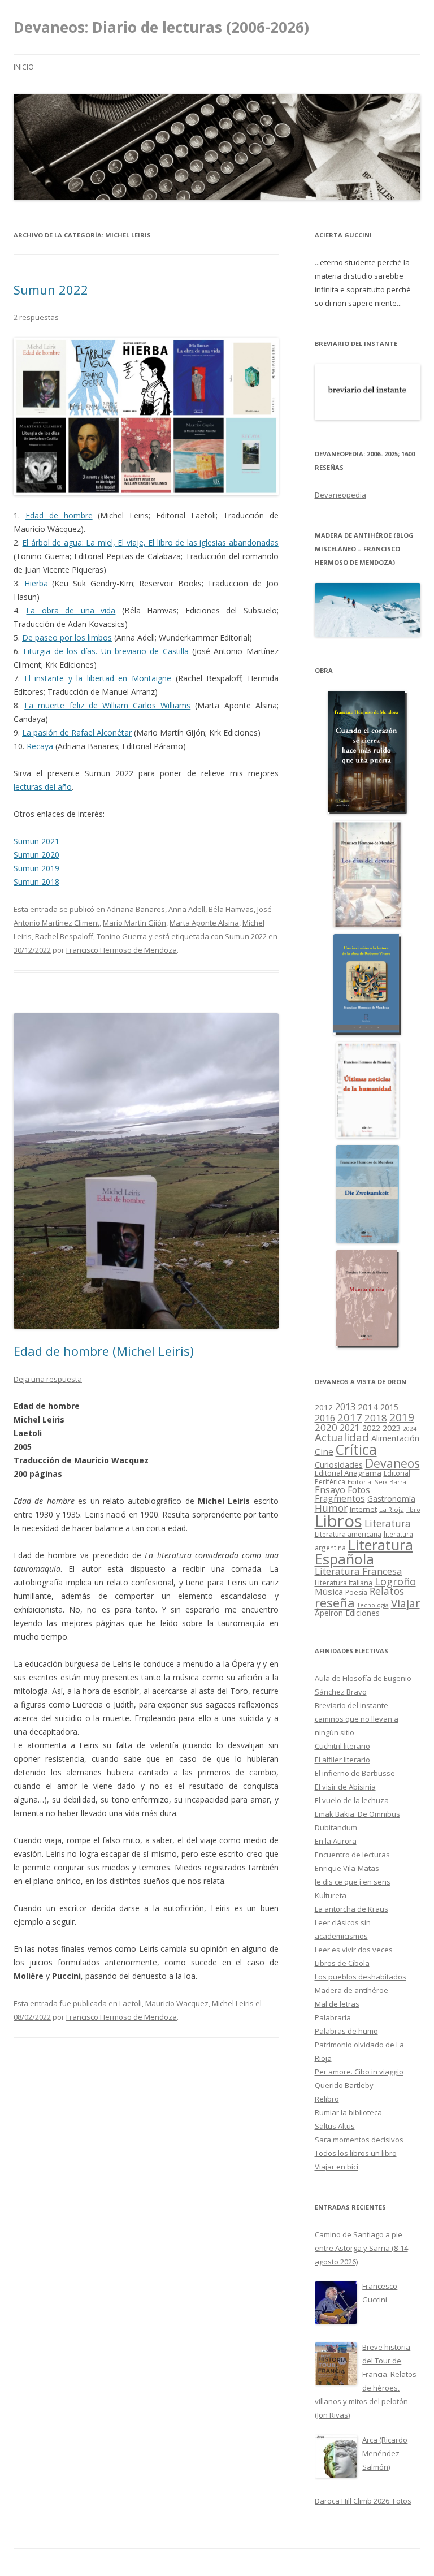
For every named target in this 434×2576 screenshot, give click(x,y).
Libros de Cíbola (342, 1963)
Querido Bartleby (344, 2085)
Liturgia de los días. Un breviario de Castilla (106, 651)
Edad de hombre (59, 515)
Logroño (395, 1581)
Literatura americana (348, 1534)
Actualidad (342, 1437)
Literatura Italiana (344, 1583)
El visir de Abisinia (345, 1787)
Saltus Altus (335, 2126)
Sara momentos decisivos (359, 2140)
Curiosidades (339, 1465)
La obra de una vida (71, 610)
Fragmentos (340, 1498)
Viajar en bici (337, 2167)
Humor (331, 1508)
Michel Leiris (233, 2003)
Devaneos (392, 1463)
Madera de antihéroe (351, 1990)
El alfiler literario (342, 1760)
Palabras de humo (346, 2031)
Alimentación (395, 1438)
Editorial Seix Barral (378, 1482)
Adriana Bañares (136, 909)
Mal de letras (337, 2004)
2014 (368, 1407)
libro (413, 1510)
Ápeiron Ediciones (347, 1613)
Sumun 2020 (36, 855)
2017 (350, 1417)
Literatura (388, 1523)
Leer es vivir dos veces (354, 1950)
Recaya (40, 746)
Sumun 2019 (36, 868)
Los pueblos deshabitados (361, 1977)
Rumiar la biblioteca (348, 2112)
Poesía (356, 1592)
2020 (326, 1427)
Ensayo (330, 1490)
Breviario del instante (351, 1705)
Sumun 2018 (36, 882)
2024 (410, 1429)
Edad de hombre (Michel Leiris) (104, 1351)
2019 (402, 1417)
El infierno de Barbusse (355, 1773)
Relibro (327, 2099)
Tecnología (373, 1605)
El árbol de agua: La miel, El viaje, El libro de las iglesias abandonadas (150, 543)
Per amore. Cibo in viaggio (359, 2072)
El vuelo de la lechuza (352, 1800)
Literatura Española (364, 1552)
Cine (324, 1451)
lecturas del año (43, 787)
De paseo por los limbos (67, 637)
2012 (324, 1407)
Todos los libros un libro (356, 2153)
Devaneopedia (340, 495)
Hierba (36, 583)
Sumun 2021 (36, 841)
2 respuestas (36, 317)
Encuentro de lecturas (352, 1855)
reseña (335, 1602)
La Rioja (392, 1509)
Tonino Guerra (122, 936)
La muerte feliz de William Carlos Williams (107, 705)
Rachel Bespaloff (64, 936)
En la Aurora (336, 1841)
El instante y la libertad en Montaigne (98, 678)
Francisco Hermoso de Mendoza (121, 950)
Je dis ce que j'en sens (353, 1882)
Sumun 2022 (51, 289)
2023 (392, 1428)
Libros (338, 1521)
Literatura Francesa (359, 1571)
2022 (371, 1428)
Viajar (405, 1603)
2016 (325, 1418)
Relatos (387, 1591)
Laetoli (131, 2003)
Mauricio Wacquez (177, 2003)
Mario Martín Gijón (134, 923)
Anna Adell (187, 909)
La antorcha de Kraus (351, 1909)
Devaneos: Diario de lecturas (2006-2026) (161, 27)
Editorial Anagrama (348, 1473)
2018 (376, 1418)
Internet (363, 1509)
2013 (345, 1407)
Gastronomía (391, 1499)
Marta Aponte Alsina (204, 923)
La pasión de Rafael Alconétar (77, 732)
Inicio (24, 67)
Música (329, 1592)
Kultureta (331, 1895)
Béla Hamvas (231, 909)
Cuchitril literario (342, 1746)
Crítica (356, 1449)
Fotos (359, 1490)
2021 (350, 1428)
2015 (389, 1407)
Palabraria (333, 2017)
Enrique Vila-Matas (347, 1868)
